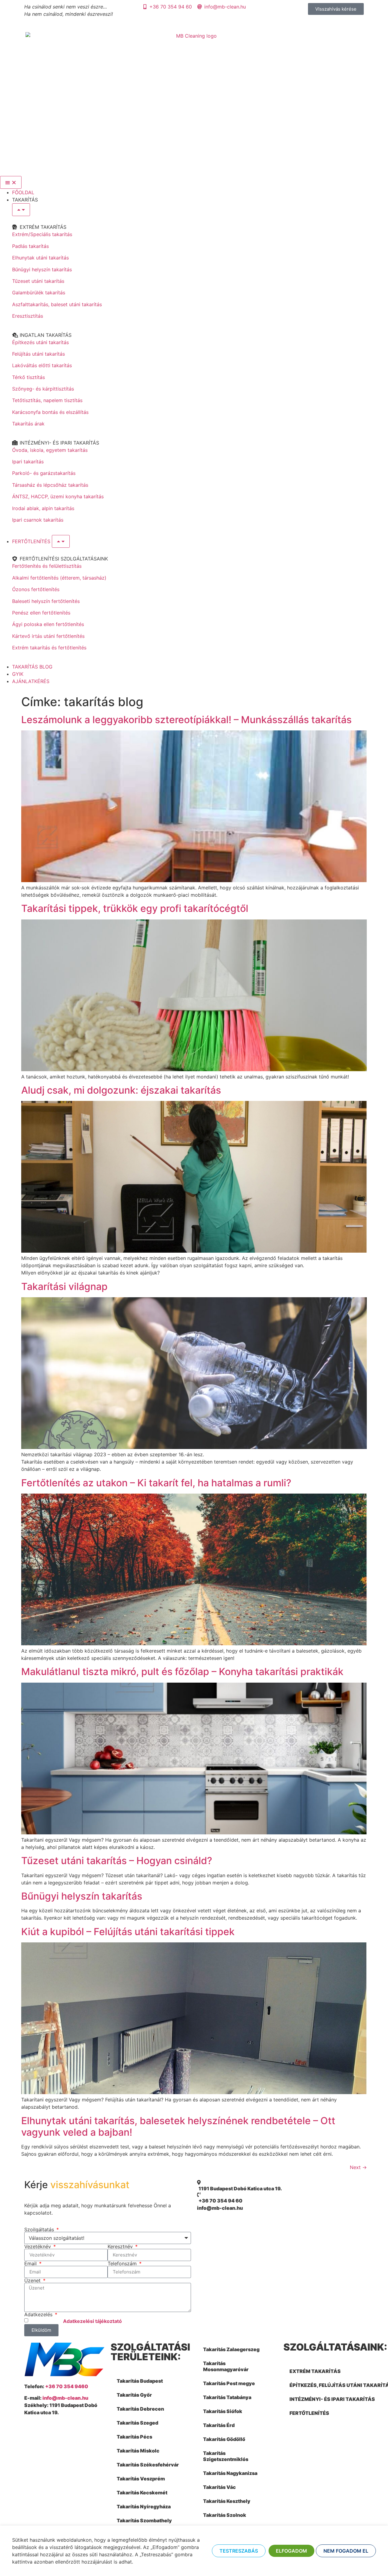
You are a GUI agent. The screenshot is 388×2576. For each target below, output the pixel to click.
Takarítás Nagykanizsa (230, 2473)
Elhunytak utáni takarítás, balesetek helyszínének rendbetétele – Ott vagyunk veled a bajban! (178, 2126)
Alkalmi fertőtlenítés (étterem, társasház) (59, 578)
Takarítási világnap (64, 1286)
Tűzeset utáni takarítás (38, 281)
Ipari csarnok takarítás (38, 520)
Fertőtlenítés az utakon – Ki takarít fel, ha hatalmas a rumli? (156, 1483)
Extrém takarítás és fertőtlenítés (49, 648)
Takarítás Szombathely (144, 2520)
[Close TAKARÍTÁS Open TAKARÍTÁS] (21, 210)
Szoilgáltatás (40, 2229)
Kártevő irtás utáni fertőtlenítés (48, 636)
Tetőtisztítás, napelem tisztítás (47, 400)
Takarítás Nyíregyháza (144, 2507)
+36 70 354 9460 (67, 2386)
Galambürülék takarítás (39, 293)
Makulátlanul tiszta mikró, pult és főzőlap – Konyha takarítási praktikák (182, 1672)
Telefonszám (123, 2263)
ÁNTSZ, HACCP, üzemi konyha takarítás (58, 496)
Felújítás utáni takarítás (38, 354)
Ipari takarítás (28, 462)
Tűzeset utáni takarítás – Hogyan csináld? (117, 1861)
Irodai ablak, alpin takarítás (43, 508)
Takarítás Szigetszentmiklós (226, 2456)
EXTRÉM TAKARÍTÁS (315, 2371)
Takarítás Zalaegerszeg (231, 2349)
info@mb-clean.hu (65, 2398)
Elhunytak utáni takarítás (40, 258)
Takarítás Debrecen (140, 2409)
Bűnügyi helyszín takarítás (42, 269)
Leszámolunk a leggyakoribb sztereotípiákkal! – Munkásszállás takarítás (186, 720)
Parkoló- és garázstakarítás (44, 473)
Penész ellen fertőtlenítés (41, 613)
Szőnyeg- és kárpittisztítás (43, 389)
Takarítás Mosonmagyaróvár (226, 2366)
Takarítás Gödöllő (224, 2439)
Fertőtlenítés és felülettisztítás (47, 566)
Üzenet (33, 2280)
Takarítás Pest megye (229, 2383)
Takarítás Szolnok (225, 2515)
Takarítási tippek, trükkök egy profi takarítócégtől (135, 908)
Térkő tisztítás (28, 377)
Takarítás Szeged (137, 2423)
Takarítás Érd (219, 2425)
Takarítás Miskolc (138, 2451)
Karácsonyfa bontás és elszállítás (50, 412)
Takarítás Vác (219, 2487)
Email (31, 2263)
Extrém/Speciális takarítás (42, 234)
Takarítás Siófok (223, 2411)
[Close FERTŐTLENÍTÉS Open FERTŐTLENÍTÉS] (61, 541)
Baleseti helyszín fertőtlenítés (46, 601)
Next (358, 2167)
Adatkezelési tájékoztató (92, 2321)
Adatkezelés (39, 2314)
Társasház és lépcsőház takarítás (50, 485)
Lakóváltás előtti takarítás (42, 365)
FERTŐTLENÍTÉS (309, 2413)
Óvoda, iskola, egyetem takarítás (50, 450)
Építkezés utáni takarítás (40, 342)
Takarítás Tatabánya (227, 2397)
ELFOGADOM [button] (291, 2551)
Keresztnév (121, 2246)
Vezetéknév (38, 2246)
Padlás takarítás (30, 246)
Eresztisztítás (28, 316)
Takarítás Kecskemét (142, 2493)
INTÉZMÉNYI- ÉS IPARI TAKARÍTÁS (332, 2399)
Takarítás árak (28, 424)
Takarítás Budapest (140, 2381)
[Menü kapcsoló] (11, 182)
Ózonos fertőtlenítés (36, 589)
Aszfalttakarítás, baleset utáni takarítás (57, 304)
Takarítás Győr (134, 2395)
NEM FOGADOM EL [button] (346, 2551)
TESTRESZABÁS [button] (239, 2551)
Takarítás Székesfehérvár (148, 2465)
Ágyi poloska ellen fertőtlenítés (48, 624)
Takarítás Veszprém (141, 2479)
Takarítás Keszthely (227, 2501)
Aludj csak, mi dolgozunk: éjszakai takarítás (121, 1090)
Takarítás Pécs (134, 2437)
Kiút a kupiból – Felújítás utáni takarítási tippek (128, 1932)
